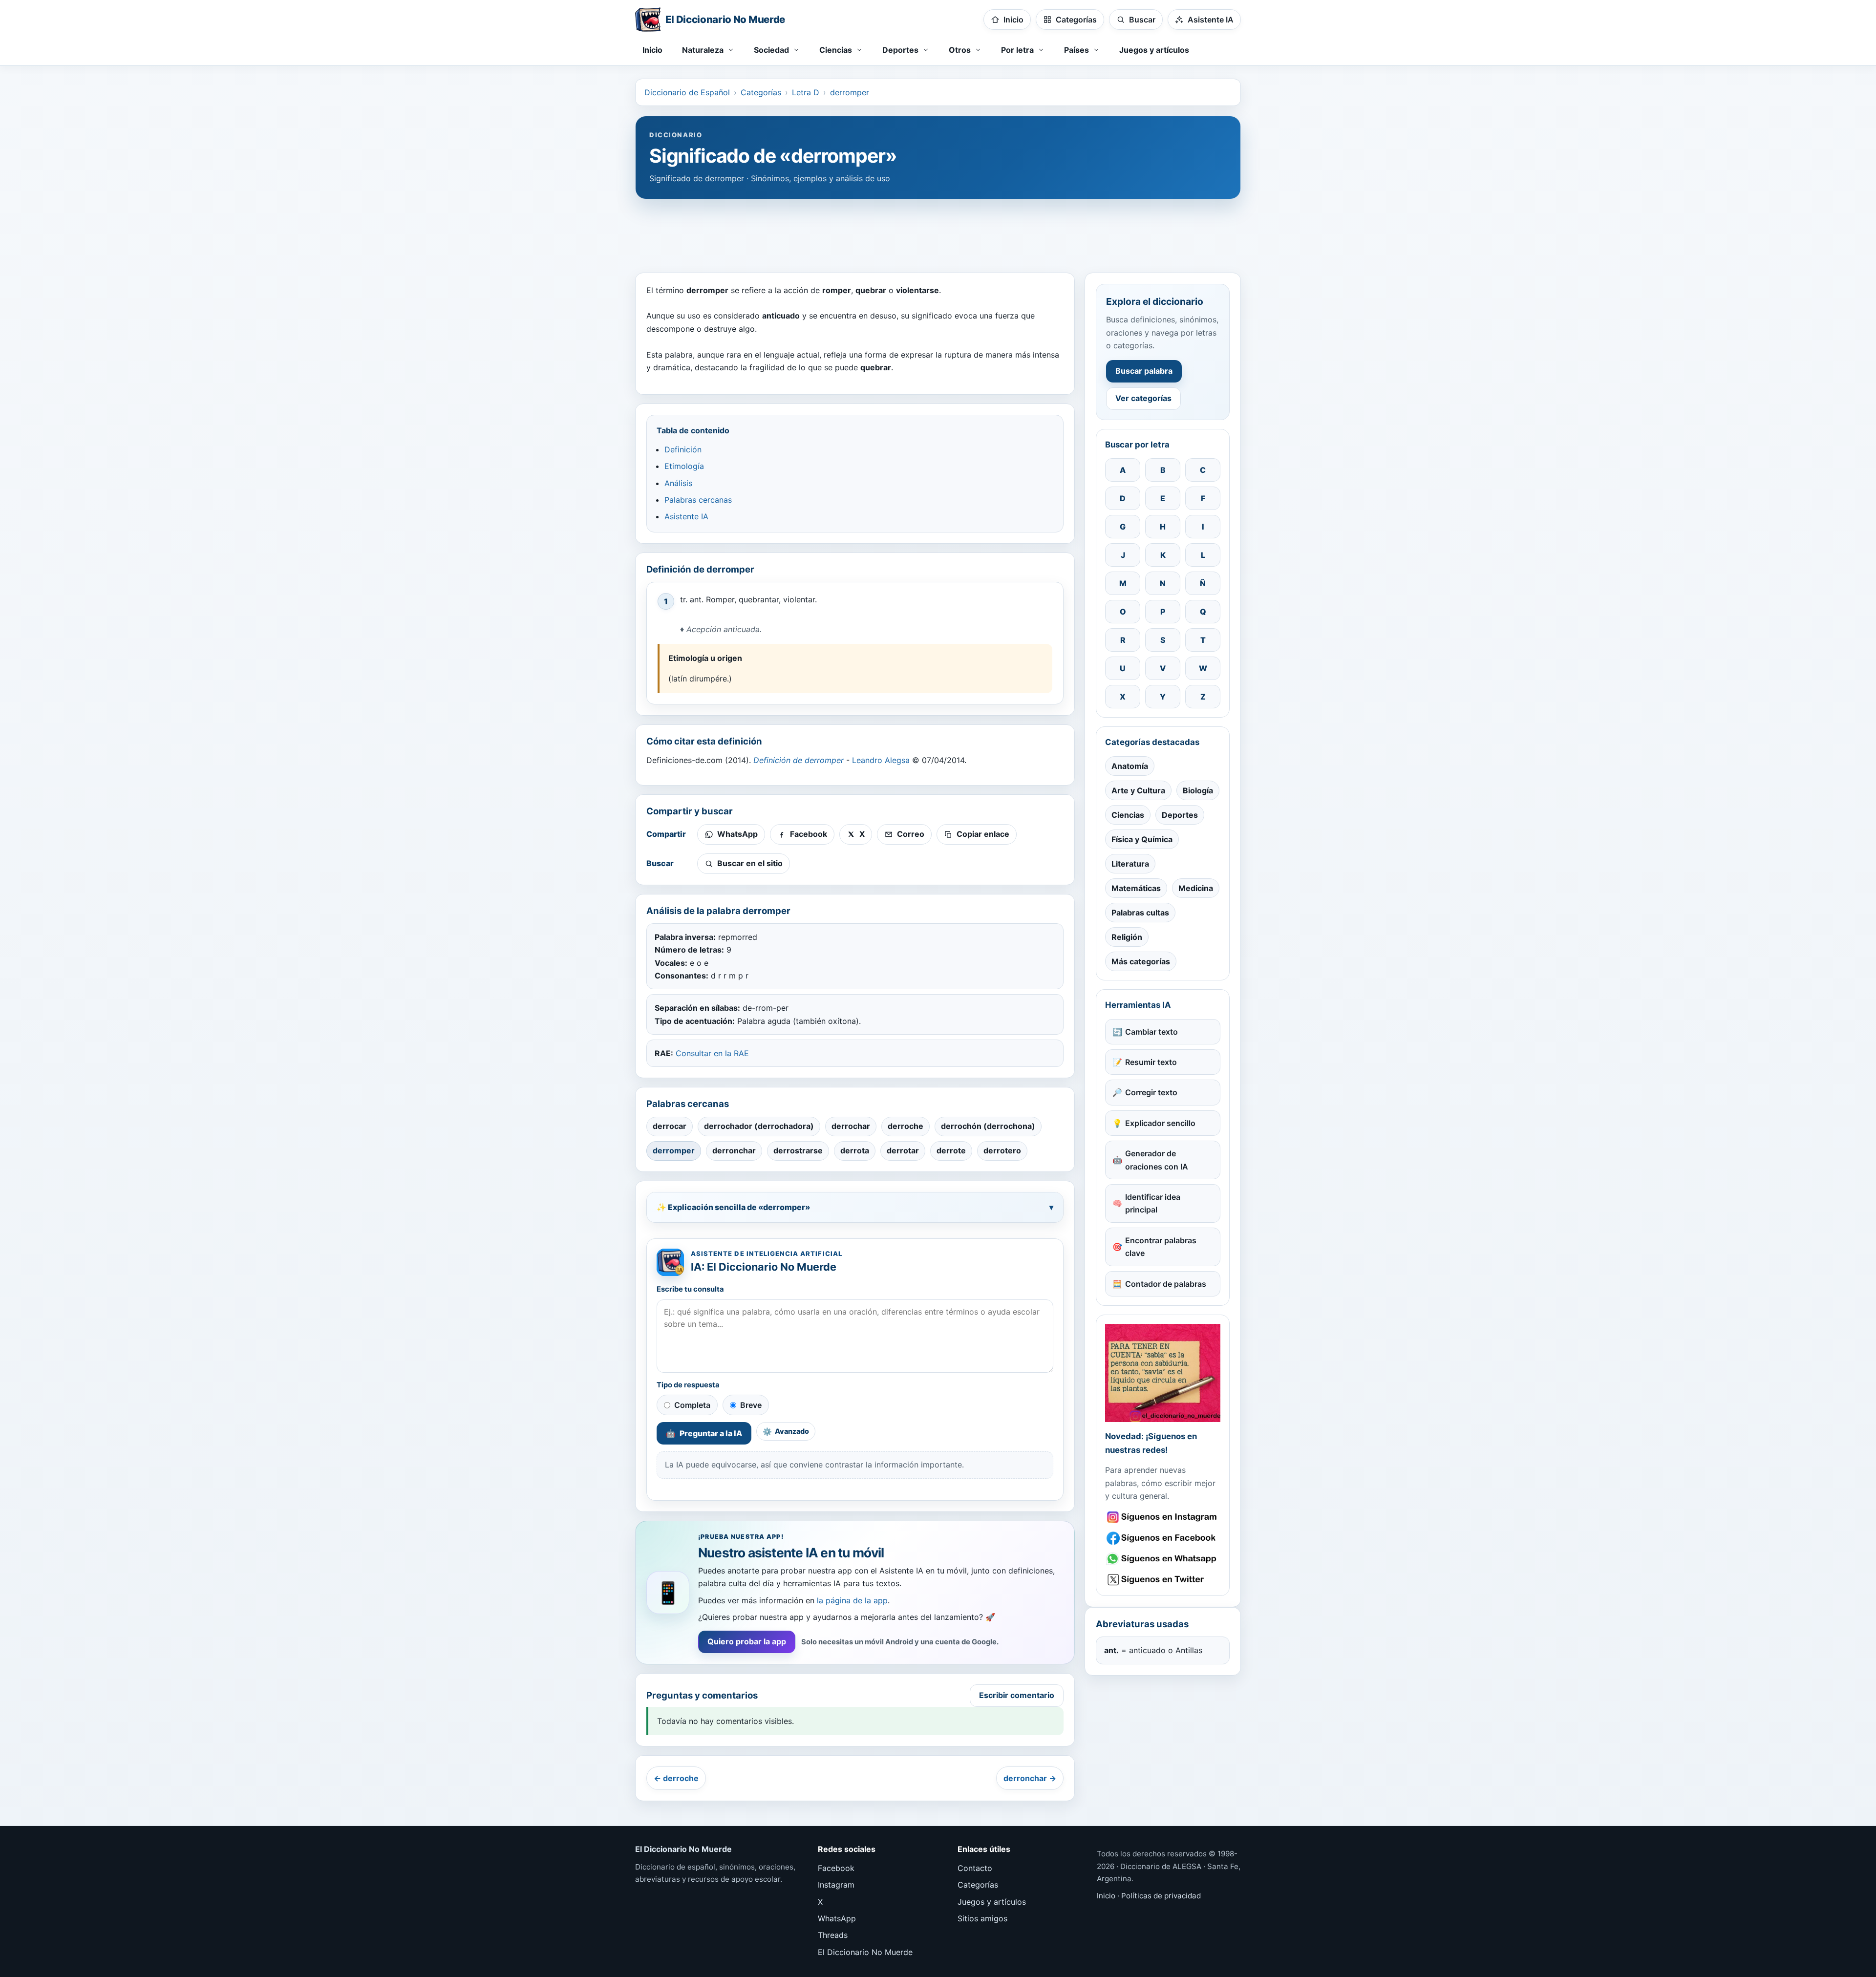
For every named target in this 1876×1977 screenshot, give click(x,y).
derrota (855, 1150)
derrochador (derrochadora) (759, 1126)
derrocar (670, 1126)
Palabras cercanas (698, 500)
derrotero (1002, 1150)
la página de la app (852, 1600)
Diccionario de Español (687, 92)
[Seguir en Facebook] (1163, 1538)
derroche (906, 1126)
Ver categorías (1143, 398)
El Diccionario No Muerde (865, 1952)
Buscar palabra (1144, 371)
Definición (683, 449)
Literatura (1130, 864)
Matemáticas (1136, 888)
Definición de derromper (799, 760)
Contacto (975, 1868)
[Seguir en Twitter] (1163, 1580)
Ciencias (1128, 815)
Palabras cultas (1140, 913)
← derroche (676, 1778)
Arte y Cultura (1138, 790)
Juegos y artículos (1154, 50)
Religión (1127, 937)
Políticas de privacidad (1161, 1896)
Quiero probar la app (747, 1641)
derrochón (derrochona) (988, 1126)
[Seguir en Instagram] (1163, 1517)
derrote (951, 1150)
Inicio (652, 50)
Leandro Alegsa (881, 760)
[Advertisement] (938, 231)
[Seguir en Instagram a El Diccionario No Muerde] (1163, 1373)
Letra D (806, 92)
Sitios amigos (982, 1918)
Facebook (836, 1868)
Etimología (684, 466)
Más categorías (1141, 961)
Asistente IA (686, 516)
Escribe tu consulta (690, 1289)
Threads (833, 1935)
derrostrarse (798, 1150)
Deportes (1180, 815)
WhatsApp (837, 1918)
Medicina (1196, 888)
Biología (1198, 790)
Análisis (678, 483)
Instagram (836, 1885)
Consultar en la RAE (712, 1053)
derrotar (903, 1150)
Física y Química (1142, 839)
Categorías (761, 92)
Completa (692, 1405)
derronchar (734, 1150)
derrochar (851, 1126)
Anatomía (1130, 766)
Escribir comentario (1017, 1695)
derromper (850, 92)
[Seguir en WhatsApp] (1163, 1559)
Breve (751, 1405)
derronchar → (1030, 1778)
